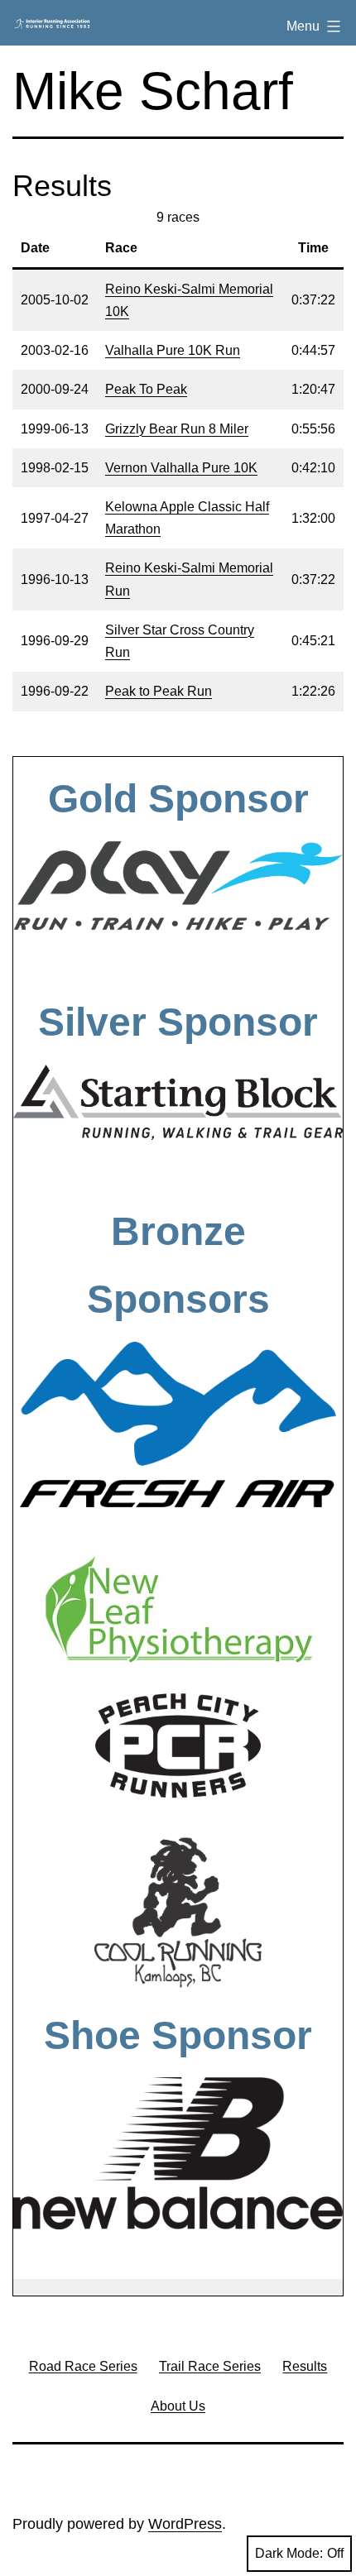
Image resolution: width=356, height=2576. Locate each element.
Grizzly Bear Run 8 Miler (177, 429)
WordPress (185, 2524)
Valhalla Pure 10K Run (173, 350)
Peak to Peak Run (159, 691)
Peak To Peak (146, 389)
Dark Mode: (289, 2553)
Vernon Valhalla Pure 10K (181, 468)
